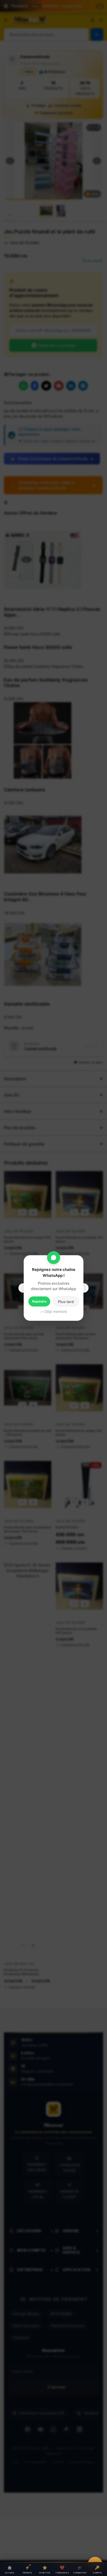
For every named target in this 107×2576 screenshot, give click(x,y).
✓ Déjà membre (54, 1311)
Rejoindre (39, 1301)
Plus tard (66, 1302)
